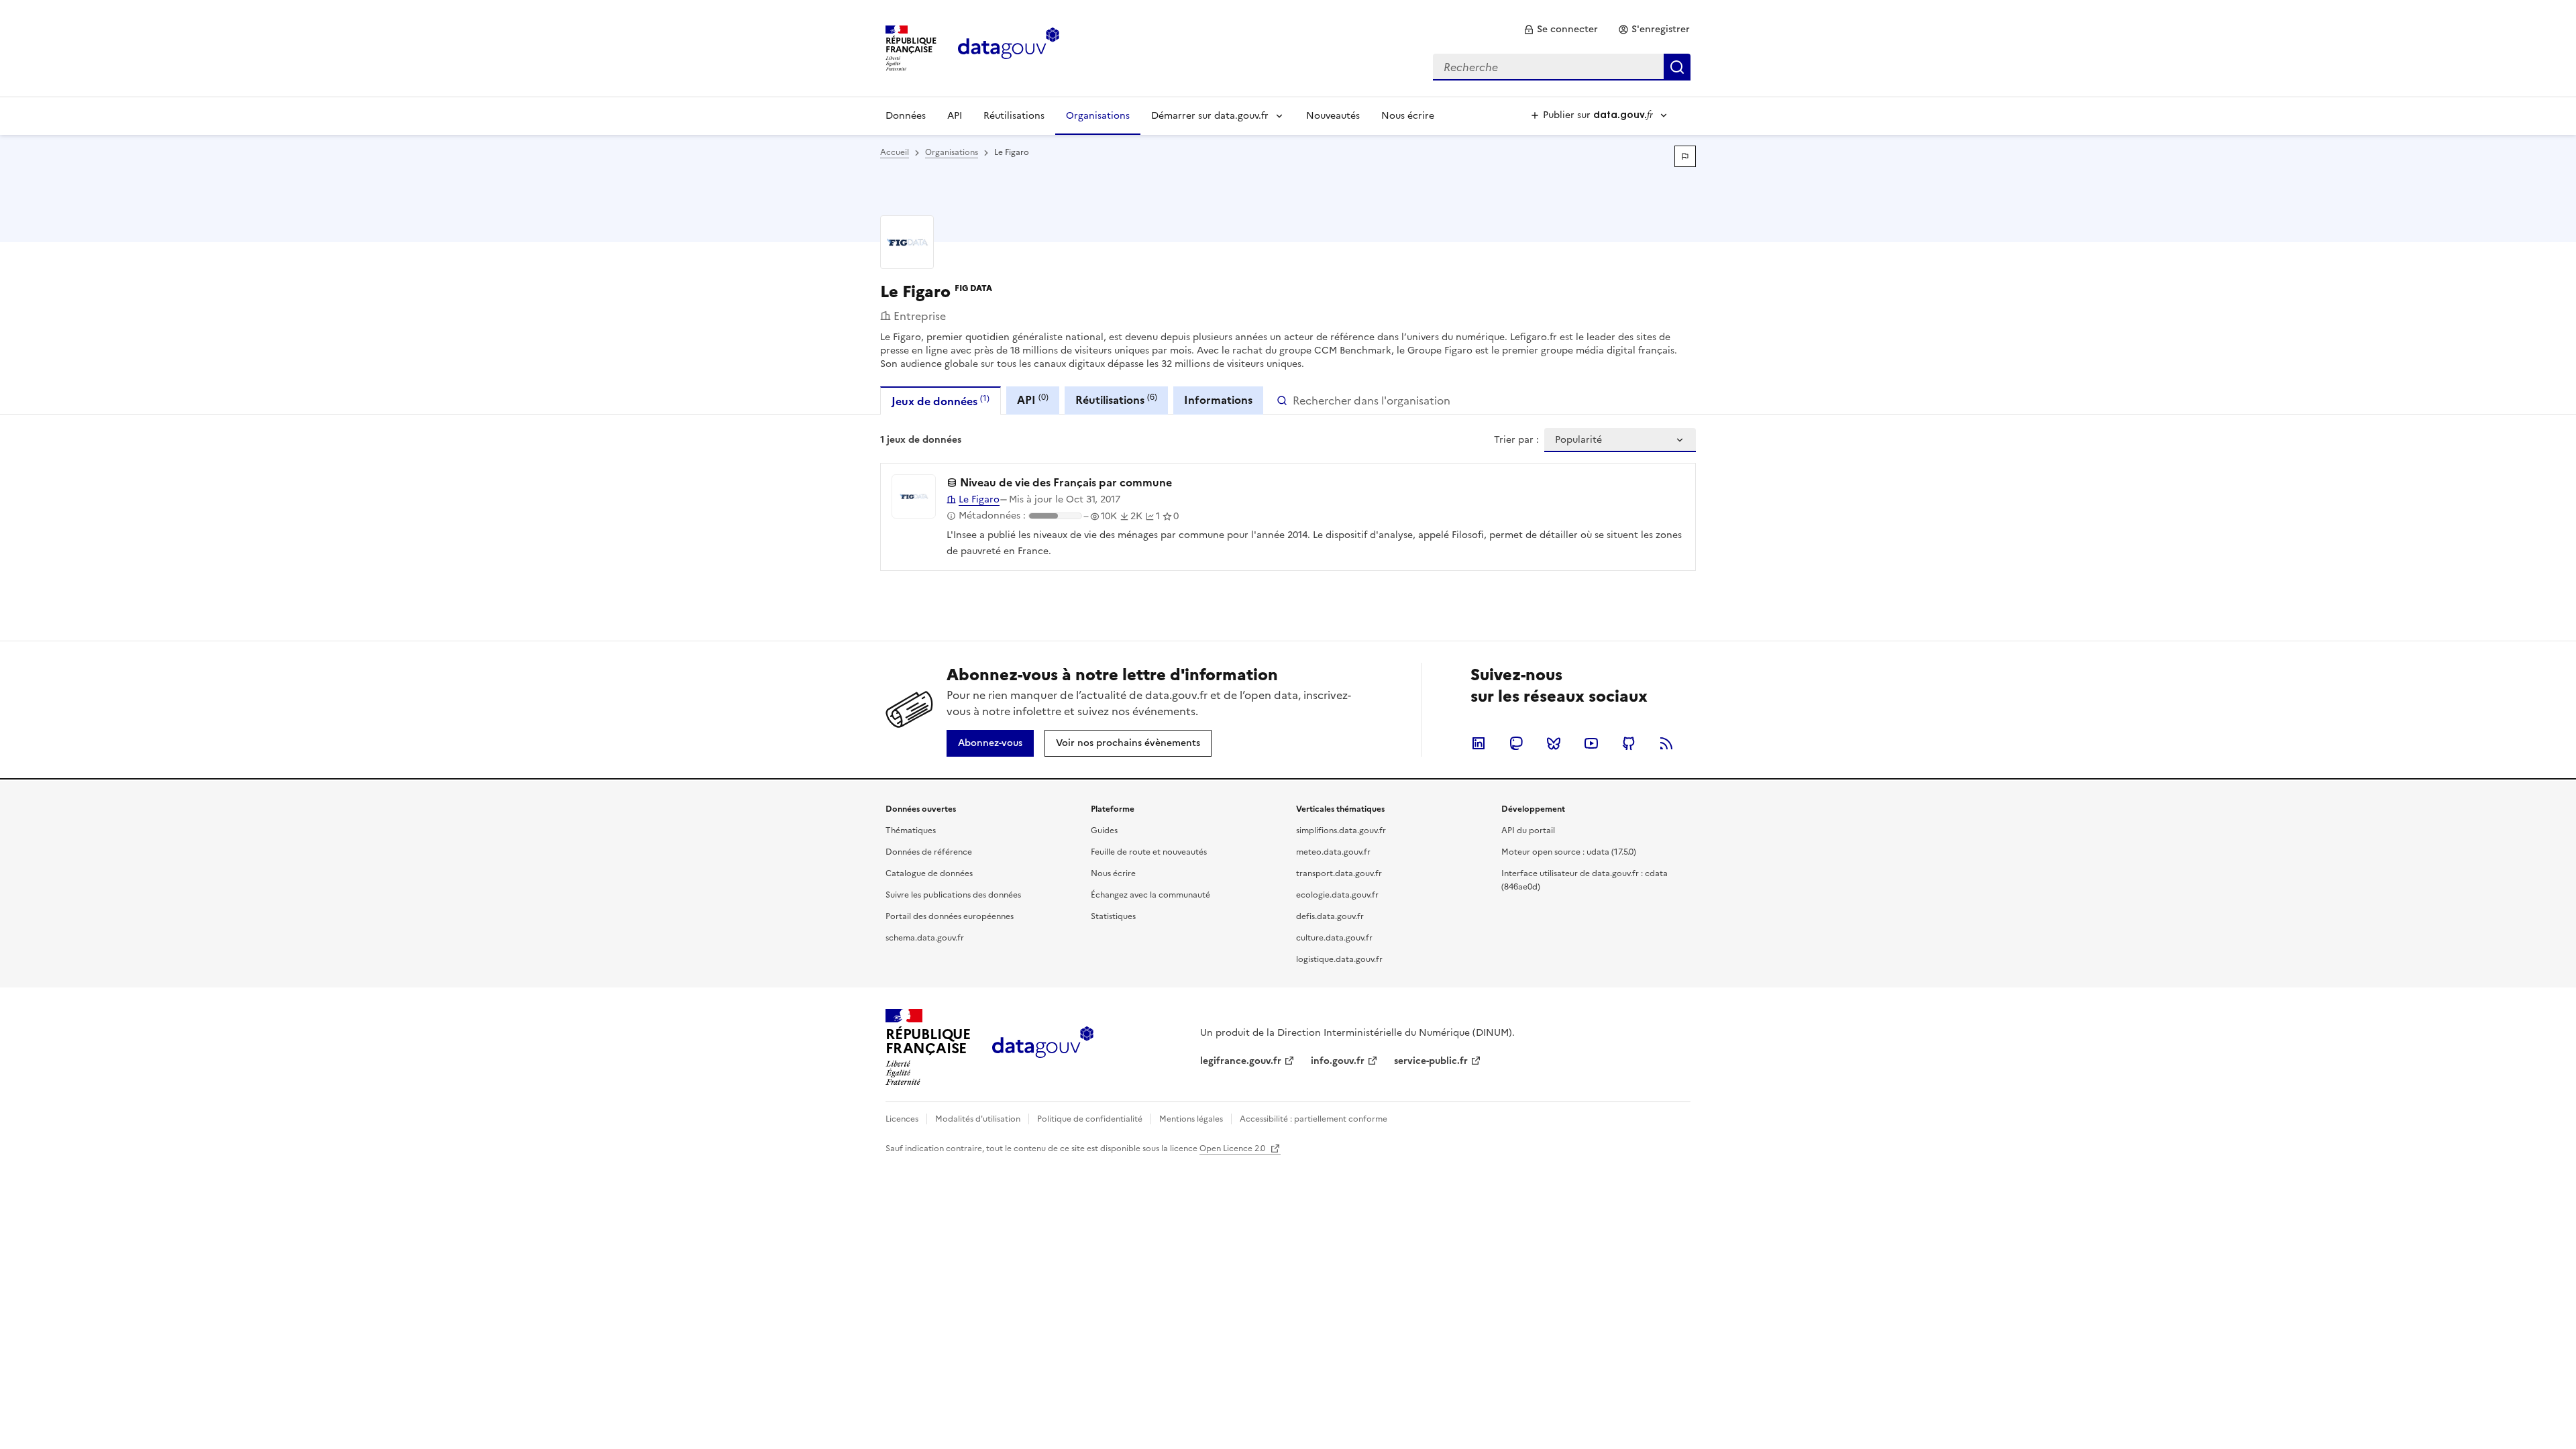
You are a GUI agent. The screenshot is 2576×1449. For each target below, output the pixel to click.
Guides (1104, 830)
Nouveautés (1333, 116)
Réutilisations (1014, 116)
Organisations (1098, 116)
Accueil (895, 152)
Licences (902, 1119)
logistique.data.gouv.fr (1339, 959)
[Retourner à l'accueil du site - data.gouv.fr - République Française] (1043, 1047)
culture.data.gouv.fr (1334, 938)
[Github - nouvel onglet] (1629, 743)
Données (906, 116)
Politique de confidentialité (1090, 1119)
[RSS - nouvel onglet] (1666, 743)
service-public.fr (1431, 1061)
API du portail (1528, 830)
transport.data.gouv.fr (1339, 873)
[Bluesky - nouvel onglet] (1554, 743)
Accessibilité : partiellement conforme (1313, 1119)
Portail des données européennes (950, 916)
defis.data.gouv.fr (1330, 916)
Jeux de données (941, 401)
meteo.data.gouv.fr (1333, 852)
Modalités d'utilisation (978, 1119)
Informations (1218, 400)
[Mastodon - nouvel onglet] (1516, 743)
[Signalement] (1685, 156)
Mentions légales (1191, 1119)
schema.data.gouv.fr (925, 938)
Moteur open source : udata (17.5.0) (1569, 852)
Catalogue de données (929, 873)
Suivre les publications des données (953, 895)
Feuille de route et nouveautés (1149, 852)
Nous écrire (1408, 116)
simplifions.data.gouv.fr (1341, 830)
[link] (1561, 30)
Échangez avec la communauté (1150, 895)
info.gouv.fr (1338, 1061)
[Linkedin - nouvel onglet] (1479, 743)
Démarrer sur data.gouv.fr (1210, 116)
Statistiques (1113, 916)
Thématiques (911, 830)
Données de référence (929, 852)
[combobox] (1562, 67)
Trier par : (1516, 440)
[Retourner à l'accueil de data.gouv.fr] (1009, 47)
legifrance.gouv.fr (1241, 1061)
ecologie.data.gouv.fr (1337, 895)
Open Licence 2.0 (1233, 1148)
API (955, 116)
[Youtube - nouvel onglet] (1591, 743)
